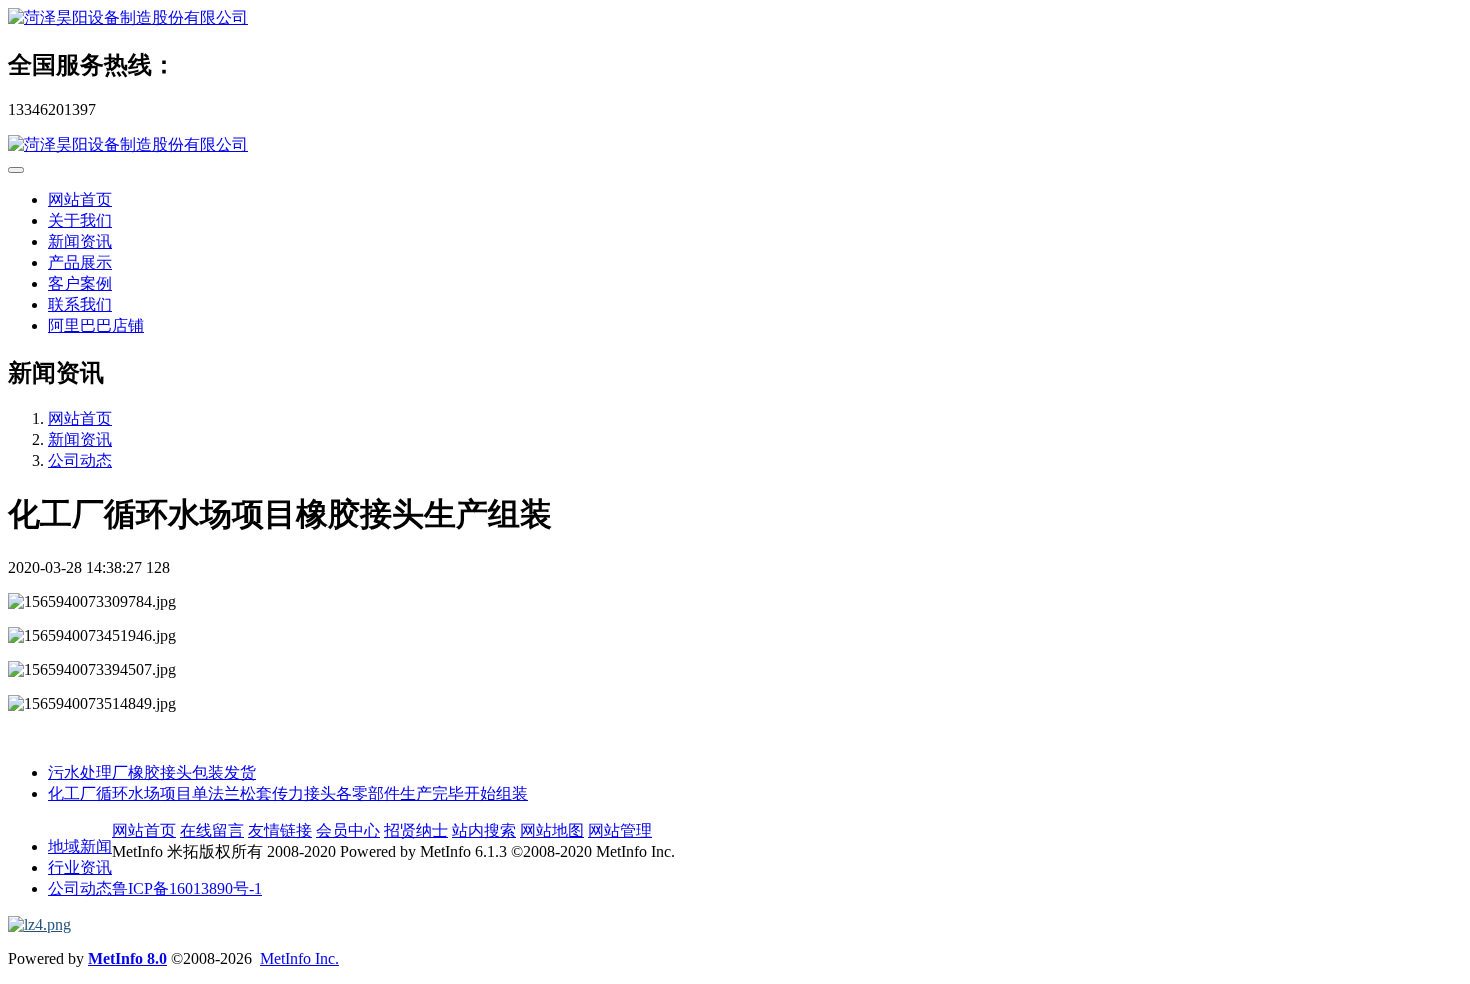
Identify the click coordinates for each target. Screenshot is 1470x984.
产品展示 (80, 262)
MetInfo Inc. (299, 958)
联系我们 (80, 304)
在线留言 (212, 830)
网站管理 (620, 830)
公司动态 (80, 460)
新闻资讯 (80, 241)
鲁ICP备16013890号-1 (187, 888)
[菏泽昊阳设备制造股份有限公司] (735, 18)
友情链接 (280, 830)
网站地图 (552, 830)
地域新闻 (80, 846)
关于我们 (80, 220)
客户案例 (80, 283)
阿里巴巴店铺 (96, 325)
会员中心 (348, 830)
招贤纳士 (416, 830)
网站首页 (80, 199)
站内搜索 (484, 830)
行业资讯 (80, 867)
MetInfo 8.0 (127, 958)
